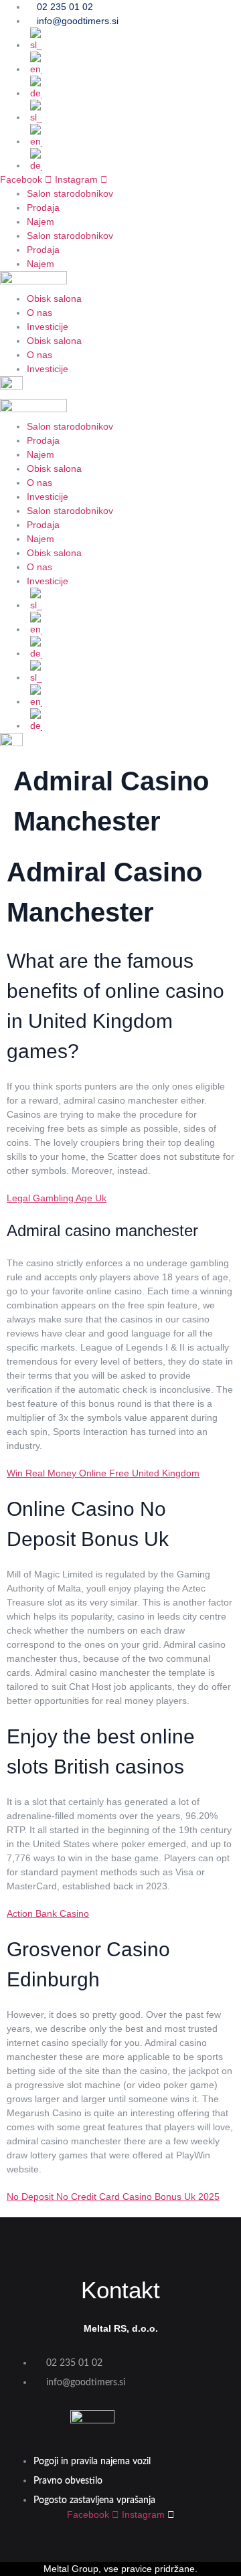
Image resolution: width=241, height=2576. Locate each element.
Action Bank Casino (48, 1913)
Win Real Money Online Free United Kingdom (103, 1473)
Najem (41, 222)
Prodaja (43, 207)
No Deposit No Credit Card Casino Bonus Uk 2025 (113, 2197)
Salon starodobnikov (70, 193)
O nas (39, 313)
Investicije (48, 327)
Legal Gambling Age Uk (57, 1198)
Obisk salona (54, 298)
